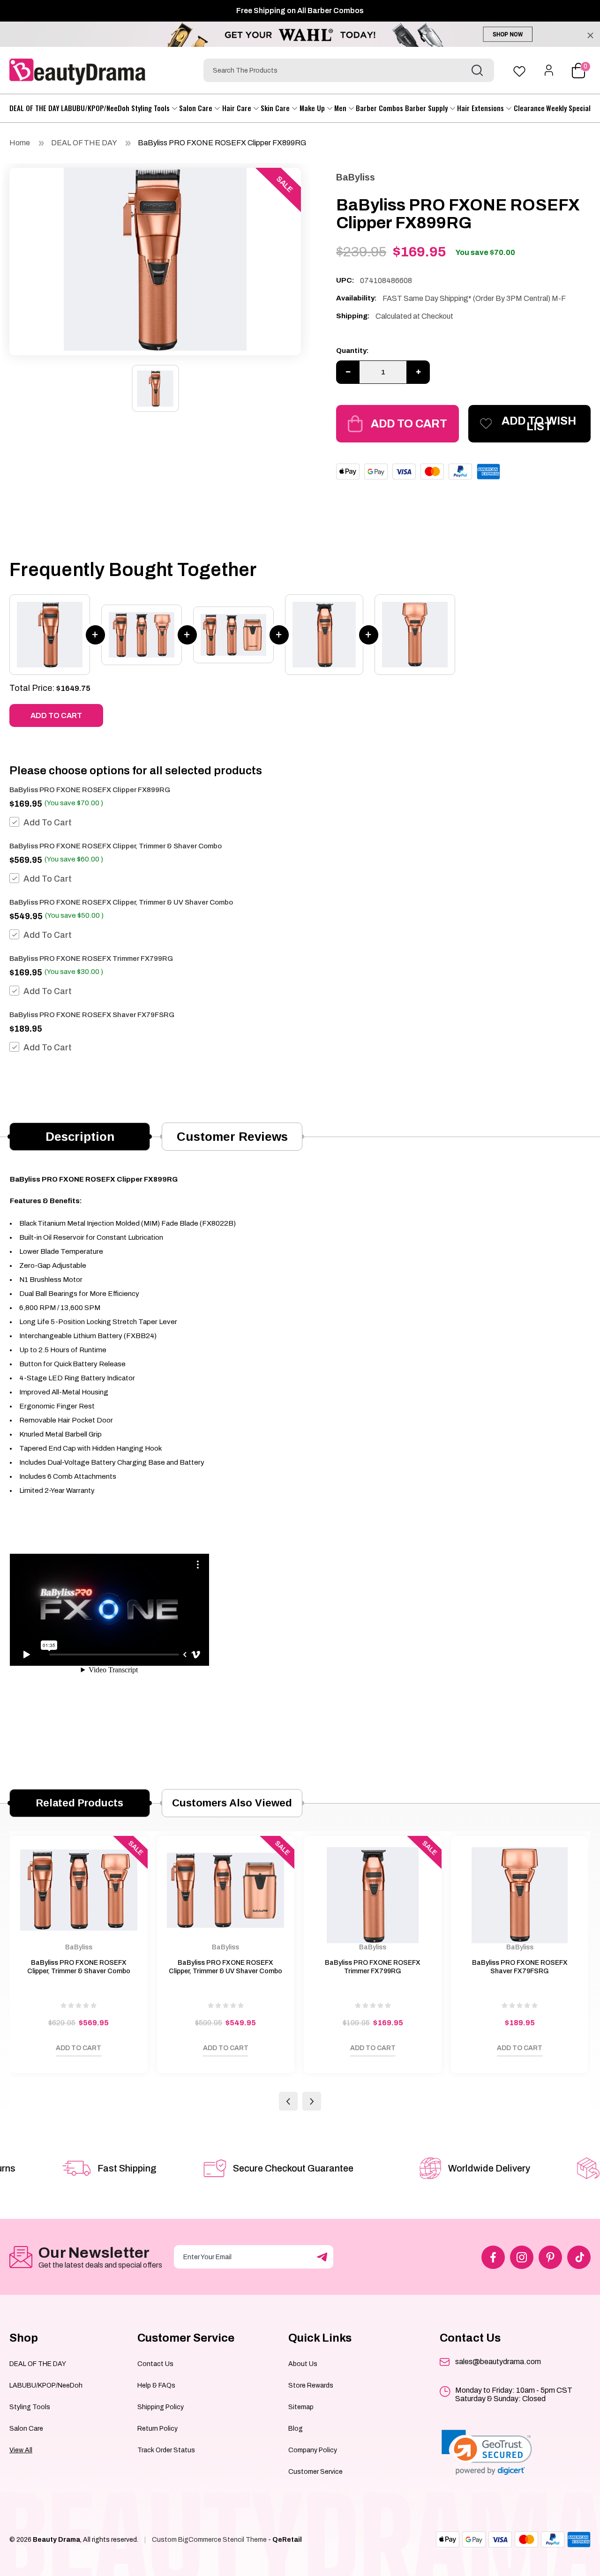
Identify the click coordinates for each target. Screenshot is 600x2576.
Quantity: (352, 351)
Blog (296, 2429)
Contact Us (155, 2364)
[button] (487, 2452)
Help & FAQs (156, 2385)
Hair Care (238, 108)
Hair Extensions (481, 108)
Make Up (313, 108)
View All (21, 2450)
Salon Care (197, 108)
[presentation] (288, 2101)
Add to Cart (409, 424)
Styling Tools (151, 108)
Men (341, 108)
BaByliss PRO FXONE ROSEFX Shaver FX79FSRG (92, 1015)
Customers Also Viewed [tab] (232, 1803)
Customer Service (315, 2472)
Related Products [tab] (80, 1803)
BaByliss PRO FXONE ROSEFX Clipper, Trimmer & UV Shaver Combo (121, 902)
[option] (155, 259)
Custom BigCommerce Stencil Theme (209, 2540)
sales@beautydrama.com (498, 2362)
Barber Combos (379, 108)
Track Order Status (166, 2450)
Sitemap (301, 2407)
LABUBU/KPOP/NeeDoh (95, 108)
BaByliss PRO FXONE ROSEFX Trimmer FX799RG (91, 959)
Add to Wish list (539, 424)
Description (80, 1137)
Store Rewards (311, 2385)
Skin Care (276, 108)
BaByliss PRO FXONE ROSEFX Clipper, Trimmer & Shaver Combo (116, 846)
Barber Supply (427, 108)
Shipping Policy (161, 2407)
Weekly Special (568, 108)
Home (20, 143)
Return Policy (157, 2429)
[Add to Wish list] (26, 2051)
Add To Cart (48, 823)
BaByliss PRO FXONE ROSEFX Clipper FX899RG (222, 143)
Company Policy (313, 2450)
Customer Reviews (232, 1137)
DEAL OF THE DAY (34, 108)
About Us (303, 2364)
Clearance (529, 108)
